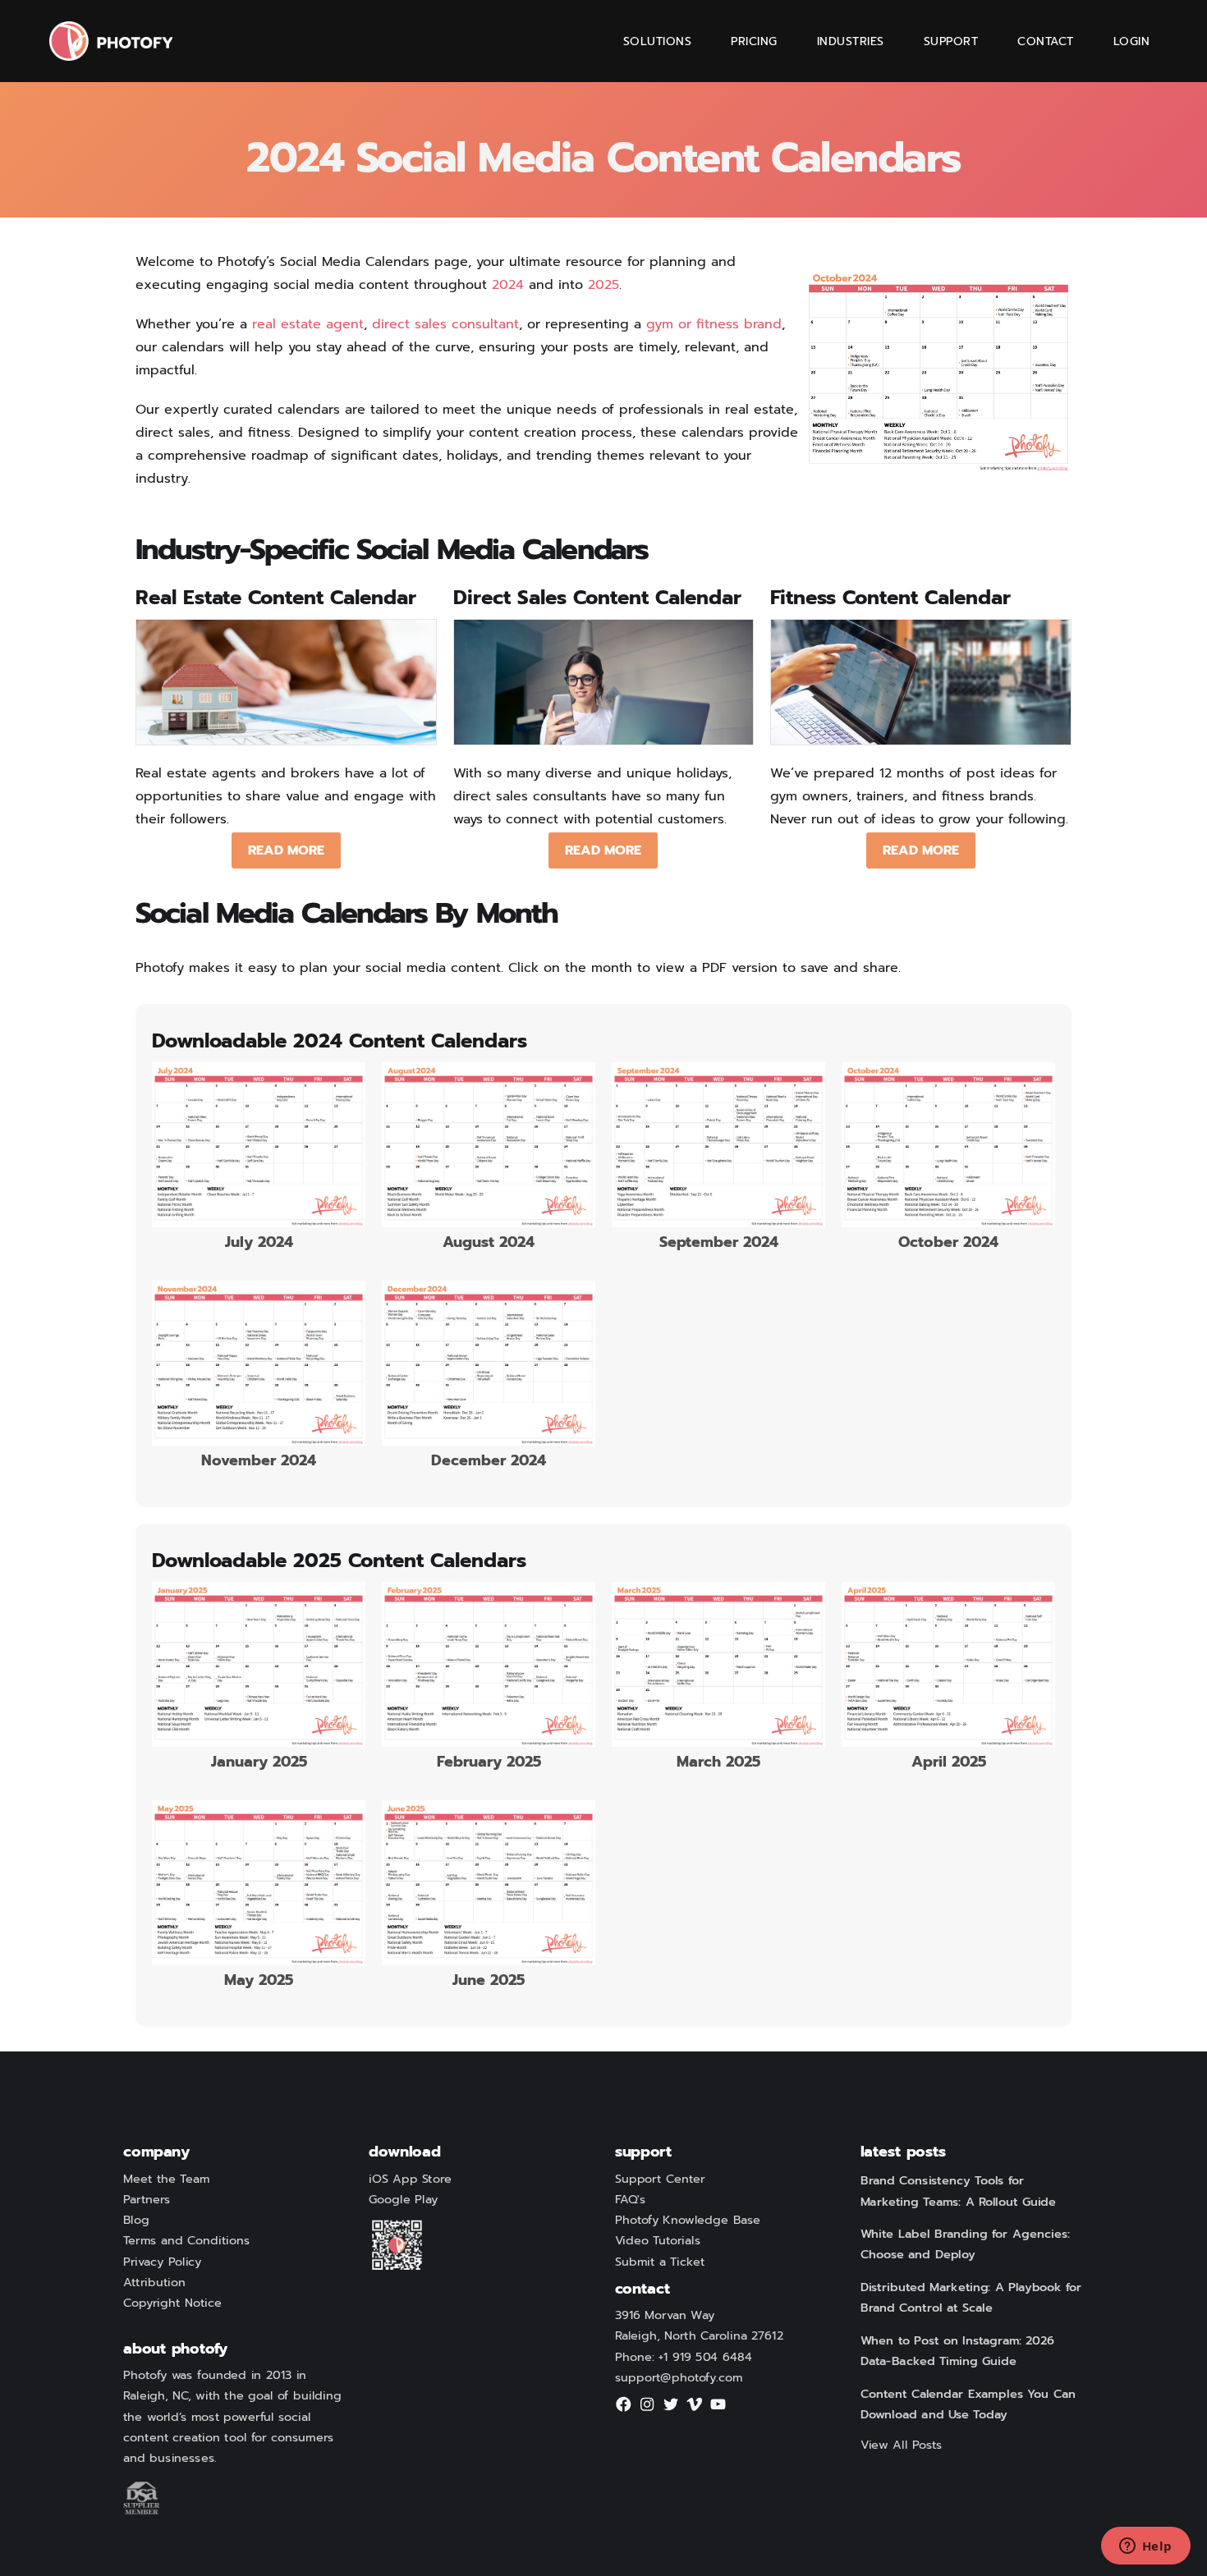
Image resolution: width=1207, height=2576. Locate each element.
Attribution (154, 2283)
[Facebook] (624, 2409)
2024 (508, 285)
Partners (147, 2200)
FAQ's (631, 2200)
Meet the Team (166, 2180)
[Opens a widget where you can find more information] (1145, 2547)
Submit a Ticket (660, 2262)
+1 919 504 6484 (705, 2358)
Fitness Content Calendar (890, 598)
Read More (286, 850)
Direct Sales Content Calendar (597, 598)
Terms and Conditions (186, 2241)
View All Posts (902, 2445)
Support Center (660, 2180)
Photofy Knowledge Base (688, 2221)
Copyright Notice (172, 2303)
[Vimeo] (695, 2409)
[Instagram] (647, 2409)
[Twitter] (671, 2409)
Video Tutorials (658, 2241)
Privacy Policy (162, 2262)
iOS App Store (410, 2180)
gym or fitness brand (714, 324)
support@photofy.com (679, 2378)
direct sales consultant (445, 324)
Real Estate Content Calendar (276, 598)
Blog (136, 2221)
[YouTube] (718, 2409)
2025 (603, 285)
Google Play (403, 2200)
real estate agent (308, 324)
